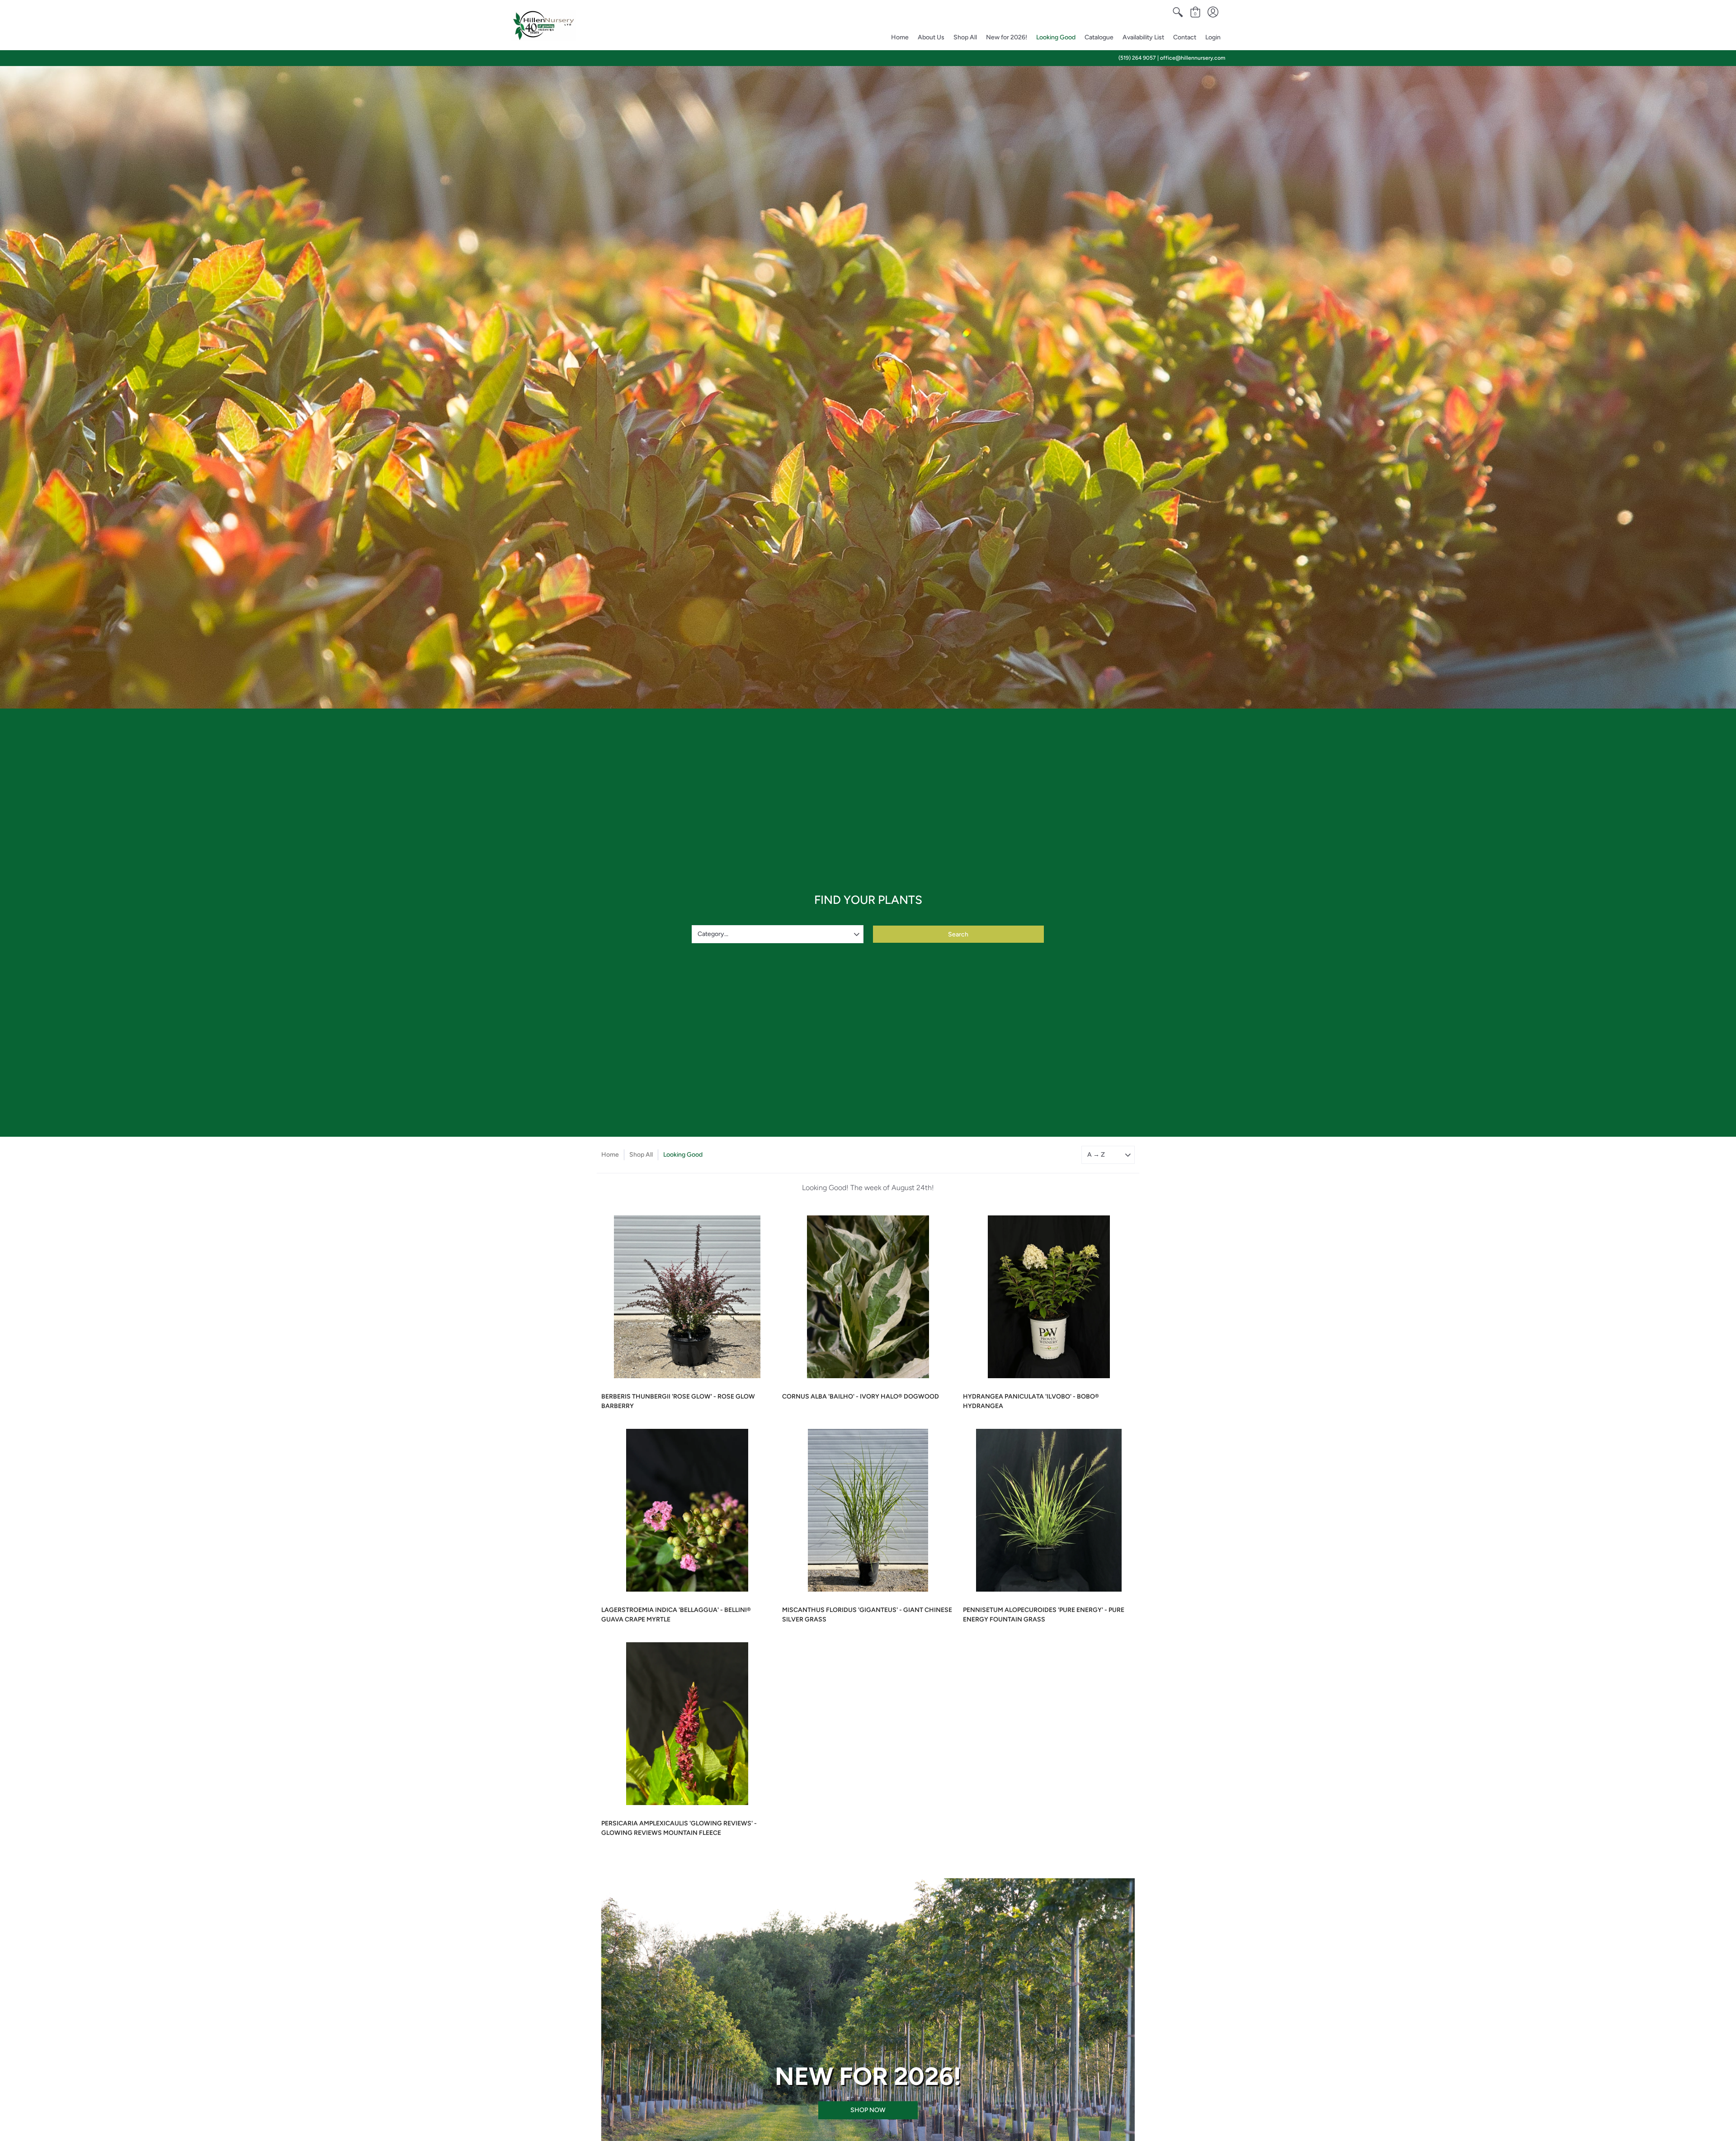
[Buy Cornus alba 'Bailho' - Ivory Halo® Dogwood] (868, 1297)
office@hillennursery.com (1193, 58)
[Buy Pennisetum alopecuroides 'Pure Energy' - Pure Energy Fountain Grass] (1049, 1510)
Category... (713, 934)
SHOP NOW (868, 2110)
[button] (1178, 12)
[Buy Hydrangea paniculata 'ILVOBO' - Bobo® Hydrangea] (1049, 1297)
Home (610, 1155)
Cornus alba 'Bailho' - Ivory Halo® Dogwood (861, 1397)
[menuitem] (1178, 12)
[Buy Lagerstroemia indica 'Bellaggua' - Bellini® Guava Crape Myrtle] (687, 1510)
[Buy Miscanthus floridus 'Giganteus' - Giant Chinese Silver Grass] (868, 1510)
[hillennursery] (544, 25)
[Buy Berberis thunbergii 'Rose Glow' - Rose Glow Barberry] (687, 1297)
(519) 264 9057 (1137, 58)
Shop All (641, 1155)
